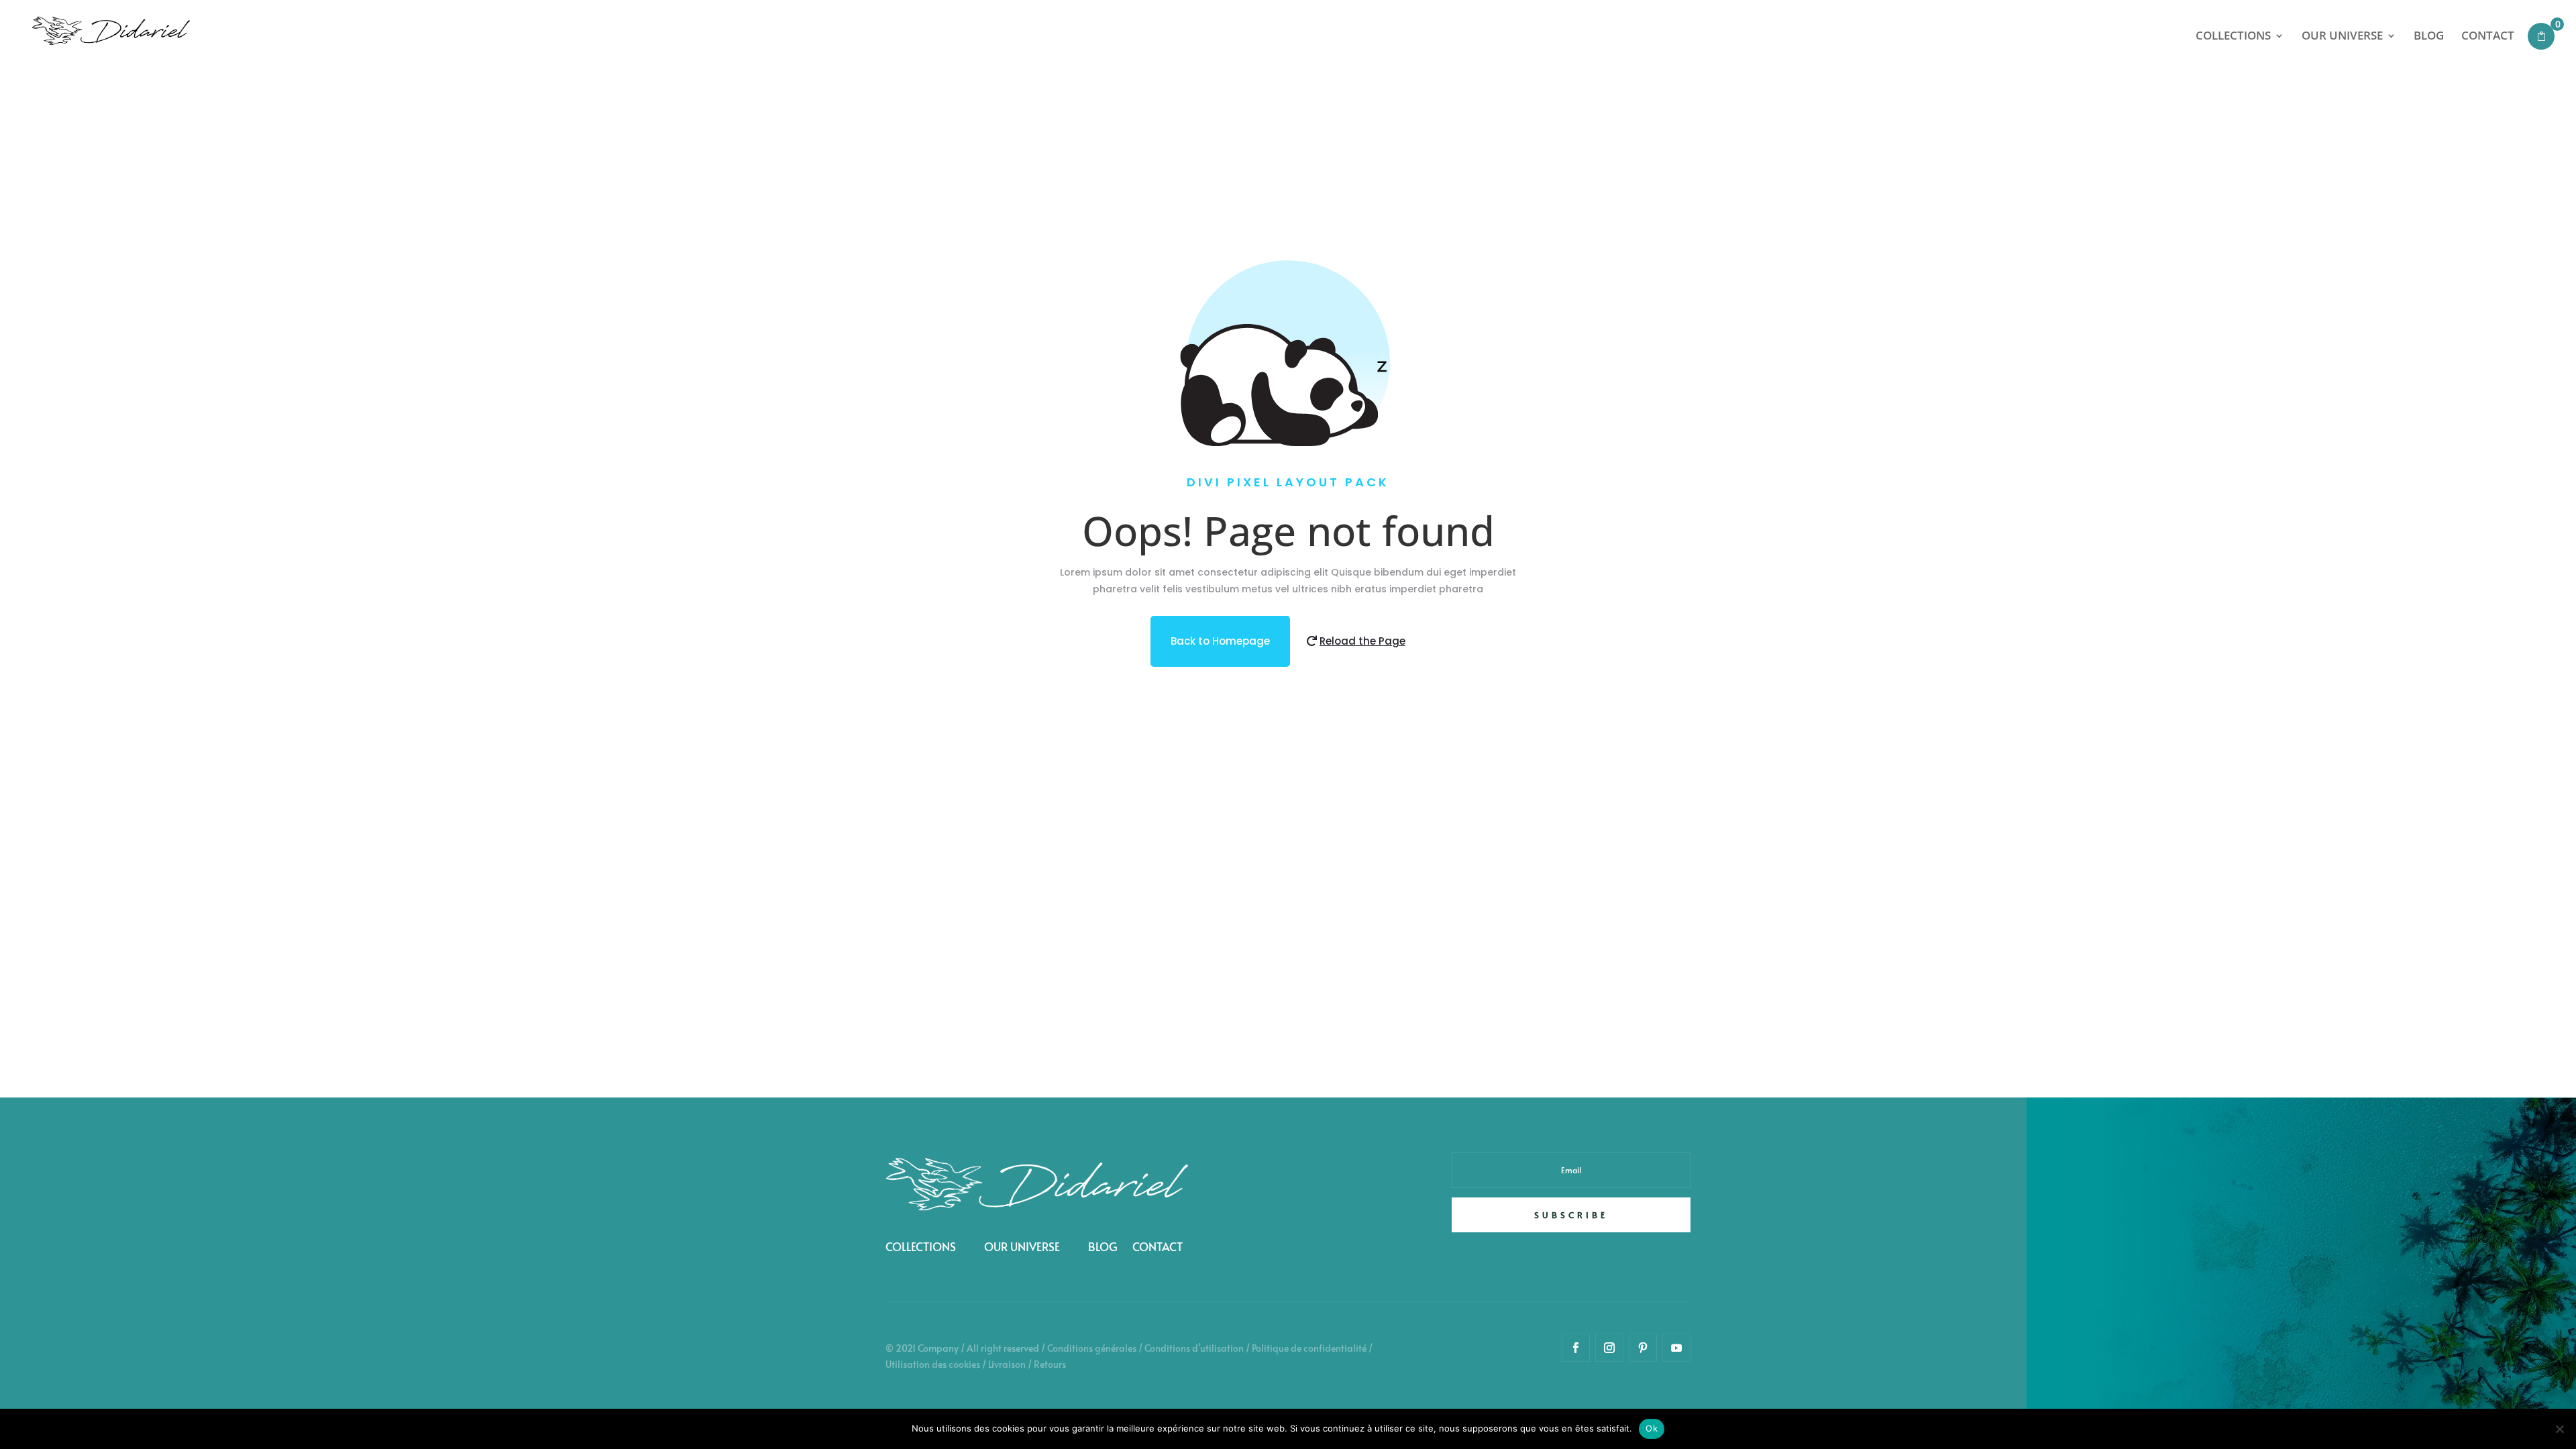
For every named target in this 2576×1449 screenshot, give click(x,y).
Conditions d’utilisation (1194, 1348)
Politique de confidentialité (1309, 1348)
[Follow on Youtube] (1676, 1348)
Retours (1050, 1364)
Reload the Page (1362, 641)
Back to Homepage (1220, 641)
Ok (1652, 1428)
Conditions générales (1092, 1348)
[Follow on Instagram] (1609, 1348)
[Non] (2559, 1429)
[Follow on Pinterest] (1643, 1348)
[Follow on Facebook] (1576, 1348)
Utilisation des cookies (933, 1364)
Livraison (1007, 1364)
